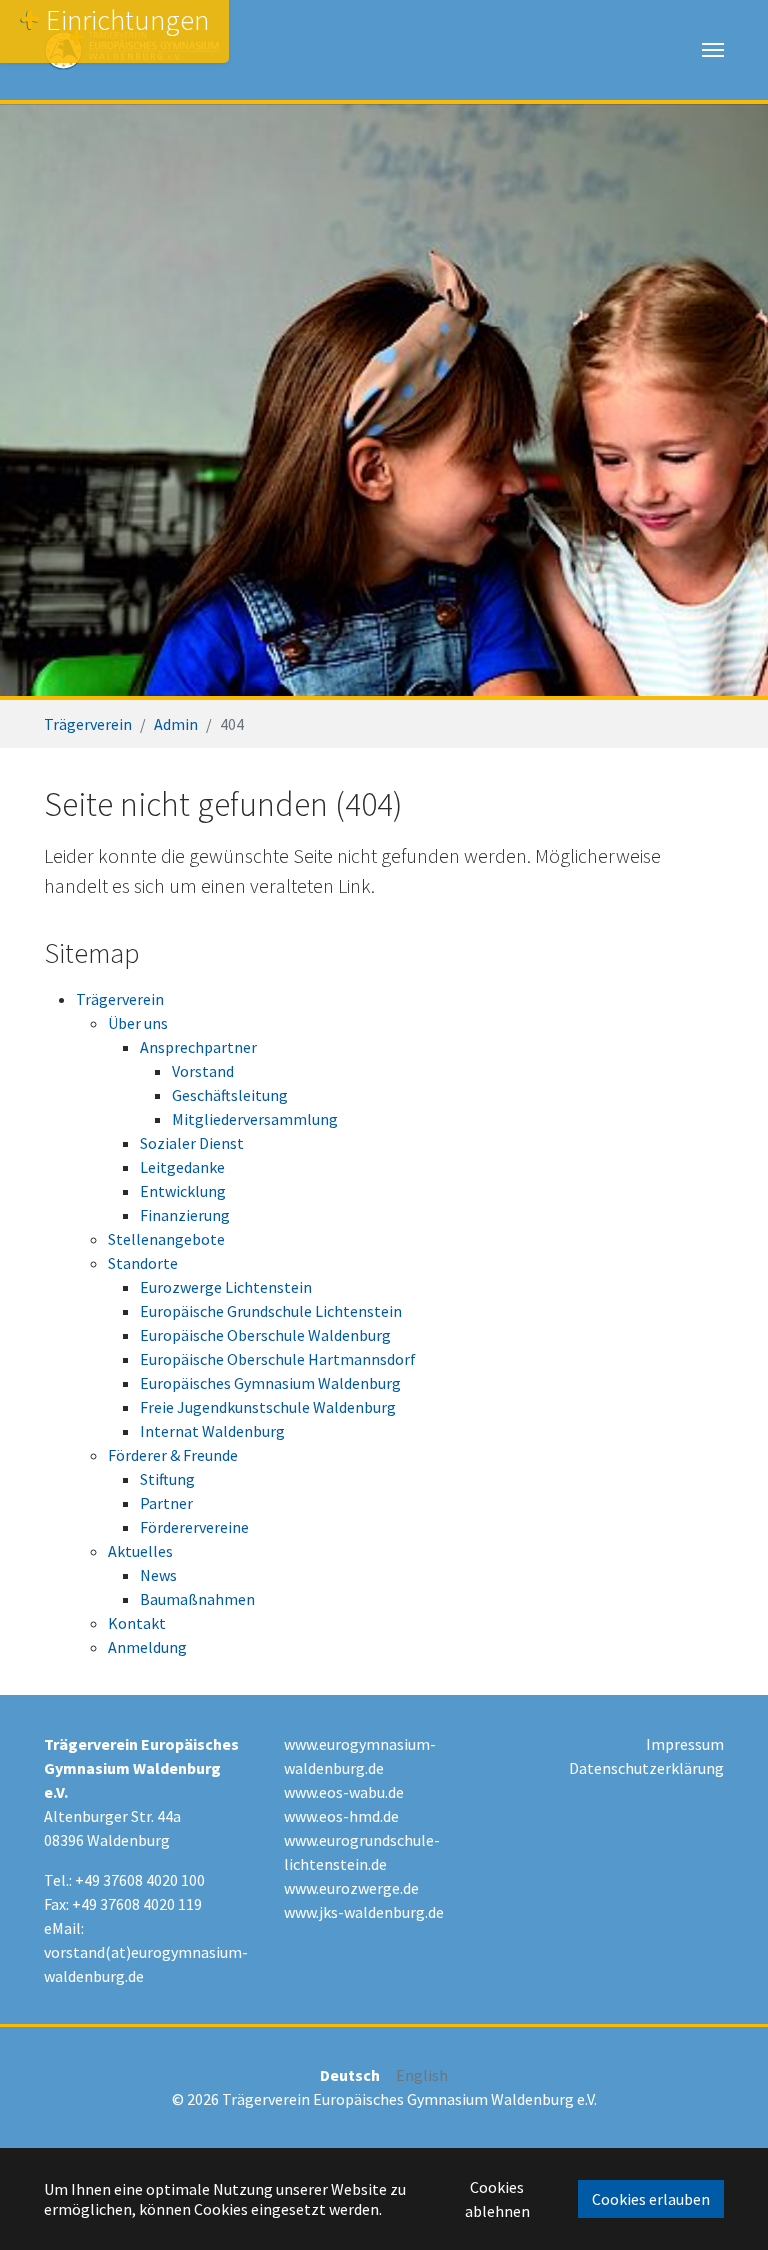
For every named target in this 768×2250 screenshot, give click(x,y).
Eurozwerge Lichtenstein (226, 1287)
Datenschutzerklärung (646, 1768)
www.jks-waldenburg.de (364, 1912)
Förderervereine (194, 1527)
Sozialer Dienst (192, 1143)
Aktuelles (140, 1551)
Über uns (138, 1023)
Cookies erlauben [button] (651, 2199)
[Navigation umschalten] (713, 50)
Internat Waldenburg (212, 1431)
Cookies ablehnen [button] (497, 2199)
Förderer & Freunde (173, 1455)
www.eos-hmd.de (341, 1816)
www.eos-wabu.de (344, 1792)
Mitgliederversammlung (255, 1119)
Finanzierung (185, 1215)
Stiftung (167, 1479)
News (158, 1575)
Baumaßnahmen (197, 1599)
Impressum (685, 1744)
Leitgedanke (182, 1167)
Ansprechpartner (198, 1047)
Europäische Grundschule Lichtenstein (271, 1311)
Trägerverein (120, 999)
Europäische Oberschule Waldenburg (265, 1335)
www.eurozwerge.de (351, 1888)
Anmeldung (147, 1647)
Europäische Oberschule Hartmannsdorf (278, 1359)
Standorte (143, 1263)
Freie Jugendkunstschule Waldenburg (268, 1407)
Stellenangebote (166, 1239)
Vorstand (203, 1071)
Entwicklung (183, 1191)
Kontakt (137, 1623)
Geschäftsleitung (230, 1095)
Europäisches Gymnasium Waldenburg (270, 1383)
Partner (166, 1503)
